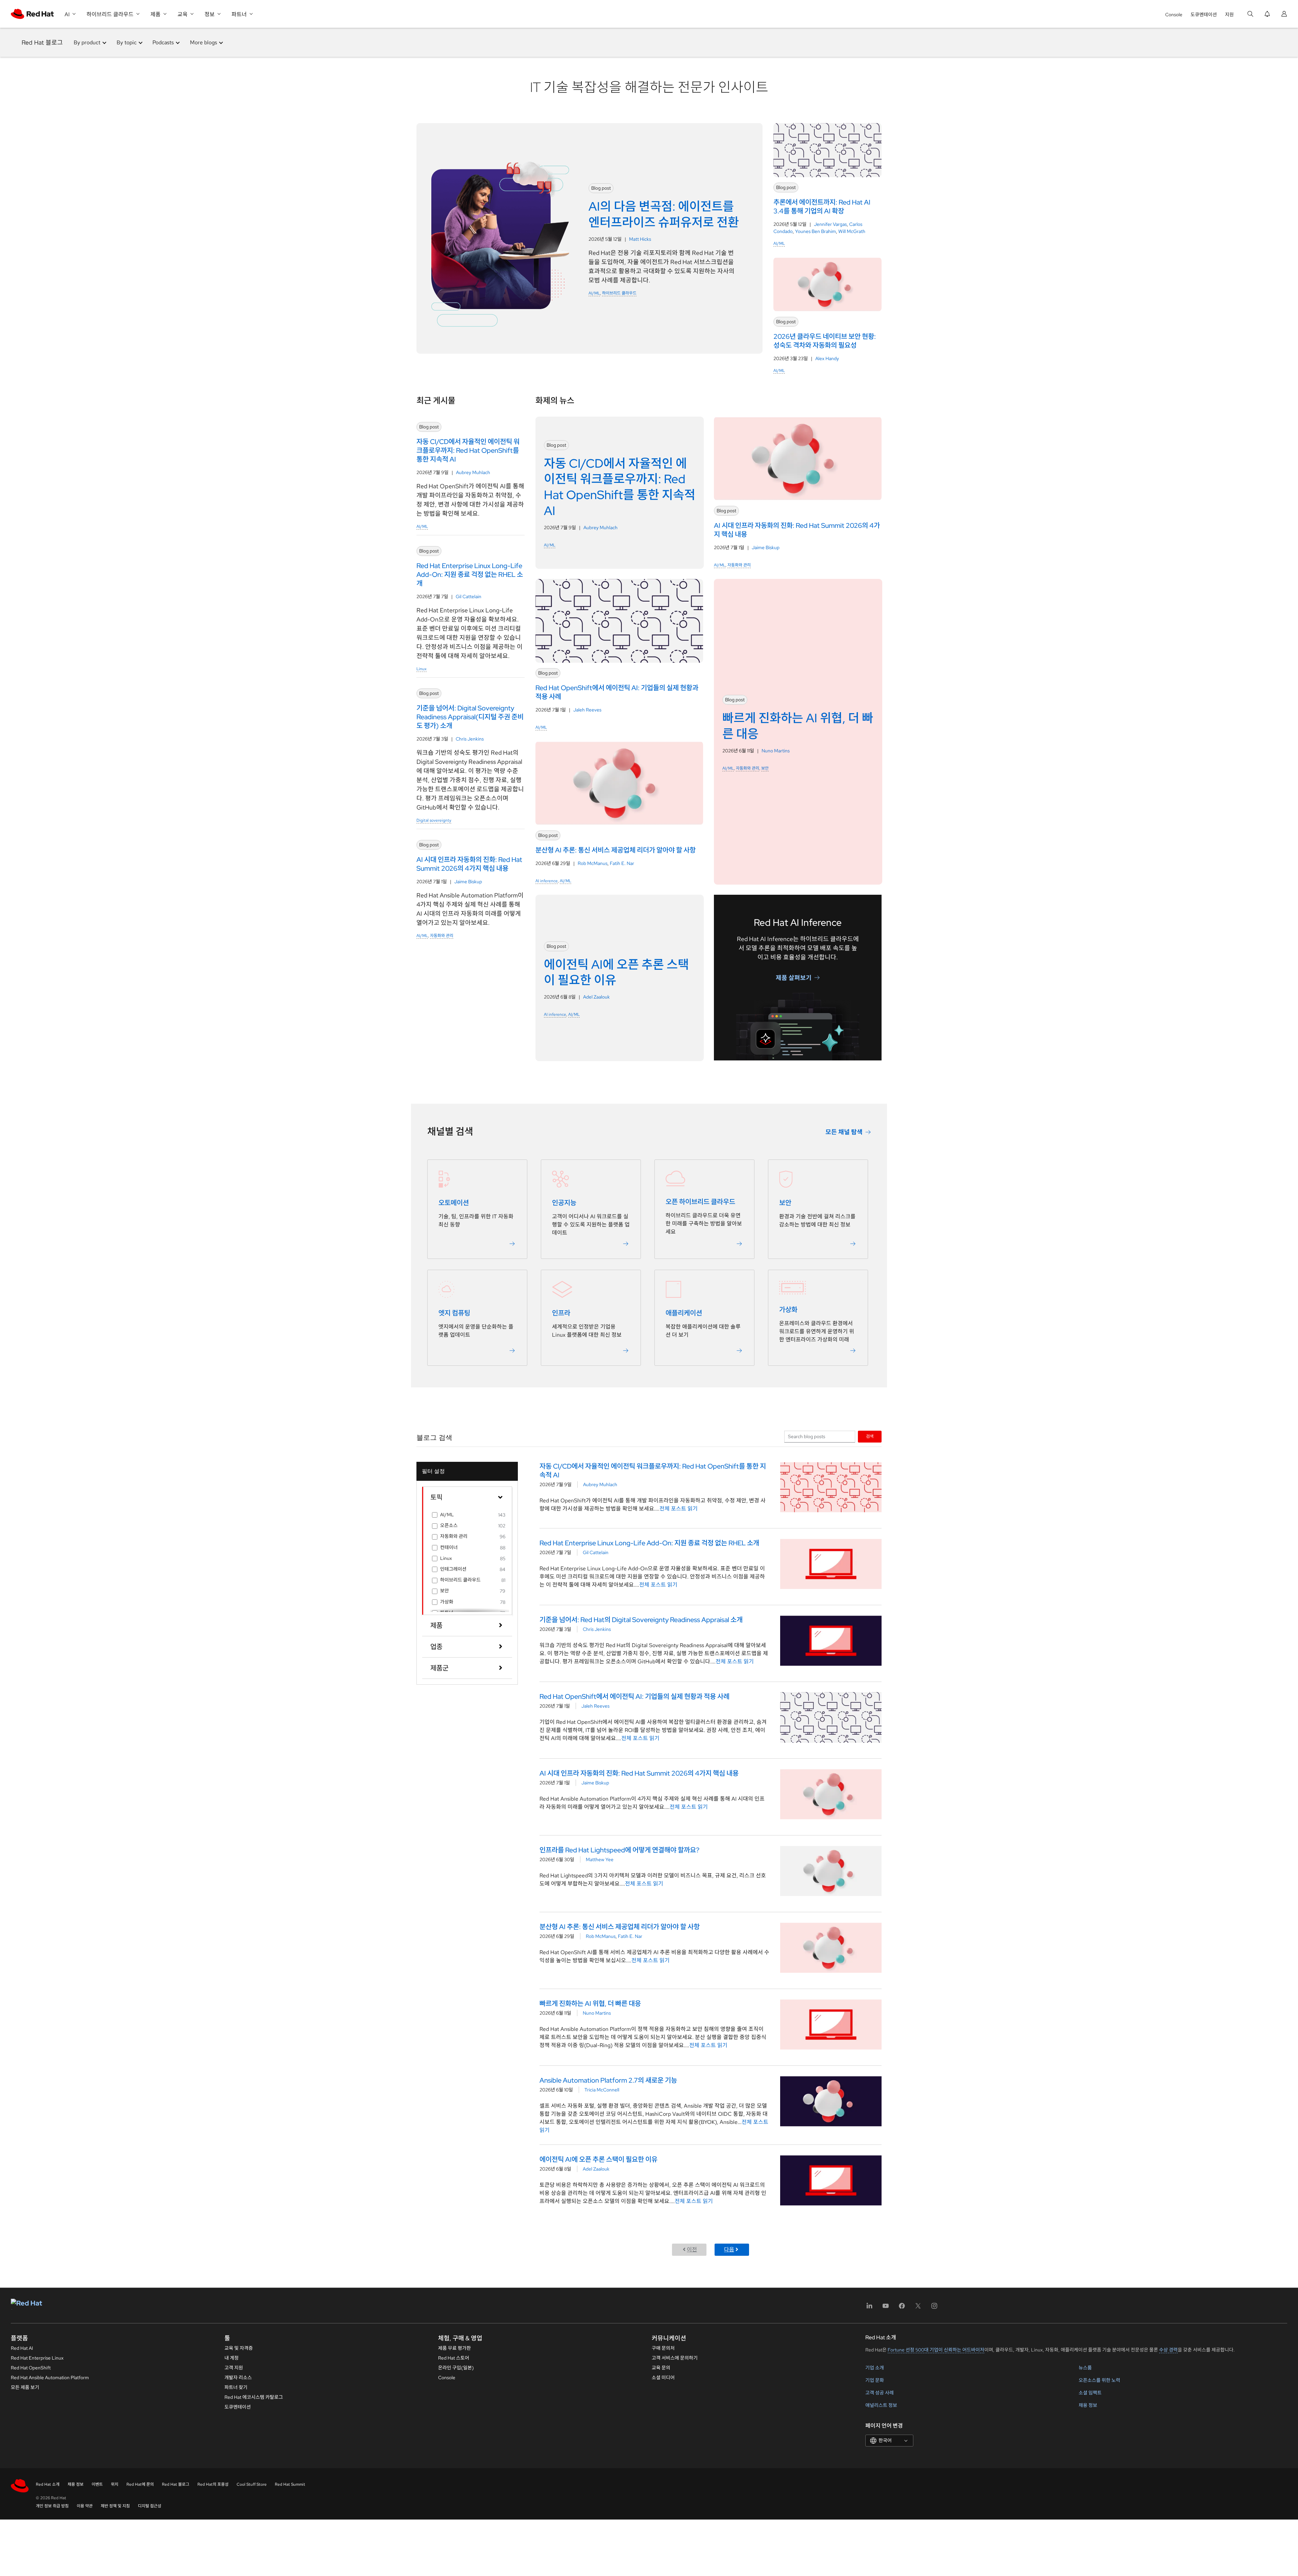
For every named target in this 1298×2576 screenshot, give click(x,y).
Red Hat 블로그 (42, 42)
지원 (1229, 15)
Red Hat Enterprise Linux (37, 2358)
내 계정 (232, 2358)
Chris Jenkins (470, 739)
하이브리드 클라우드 (619, 293)
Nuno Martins (776, 751)
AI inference (547, 881)
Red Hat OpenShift (31, 2368)
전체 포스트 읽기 (679, 1509)
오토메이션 (454, 1203)
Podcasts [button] (163, 42)
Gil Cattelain (468, 596)
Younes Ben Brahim (815, 231)
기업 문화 (875, 2380)
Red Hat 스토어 (454, 2358)
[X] (918, 2308)
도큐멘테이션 (1204, 15)
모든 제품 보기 (25, 2387)
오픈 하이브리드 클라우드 (700, 1202)
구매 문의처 (663, 2348)
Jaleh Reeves (587, 710)
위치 (115, 2484)
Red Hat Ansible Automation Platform (50, 2378)
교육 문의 (661, 2368)
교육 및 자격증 (239, 2348)
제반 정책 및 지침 (115, 2506)
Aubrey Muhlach (473, 472)
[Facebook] (902, 2308)
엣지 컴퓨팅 (454, 1313)
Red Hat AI (22, 2348)
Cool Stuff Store (252, 2484)
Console (1174, 15)
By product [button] (87, 42)
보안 (765, 768)
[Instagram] (934, 2308)
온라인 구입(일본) (456, 2368)
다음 (729, 2250)
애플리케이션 (684, 1313)
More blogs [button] (203, 42)
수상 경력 (1168, 2350)
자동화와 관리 (442, 936)
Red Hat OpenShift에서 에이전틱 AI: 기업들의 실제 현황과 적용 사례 (634, 1696)
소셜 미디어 (663, 2378)
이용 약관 (85, 2506)
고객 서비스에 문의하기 (675, 2358)
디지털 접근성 (150, 2506)
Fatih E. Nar (622, 863)
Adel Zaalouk (596, 997)
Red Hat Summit (290, 2484)
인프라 (561, 1313)
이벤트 (97, 2484)
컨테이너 (449, 1547)
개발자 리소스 (238, 2378)
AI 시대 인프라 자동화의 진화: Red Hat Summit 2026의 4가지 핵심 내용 (639, 1773)
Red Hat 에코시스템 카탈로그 (254, 2397)
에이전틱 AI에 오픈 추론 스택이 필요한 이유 (598, 2159)
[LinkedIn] (869, 2308)
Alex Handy (827, 358)
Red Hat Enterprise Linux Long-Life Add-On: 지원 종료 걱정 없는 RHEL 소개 (649, 1543)
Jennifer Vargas (830, 224)
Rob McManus (593, 863)
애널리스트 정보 (881, 2405)
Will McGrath (852, 231)
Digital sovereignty (434, 820)
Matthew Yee (600, 1859)
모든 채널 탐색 (844, 1132)
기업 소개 (875, 2368)
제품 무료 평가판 (454, 2348)
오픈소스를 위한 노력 (1099, 2380)
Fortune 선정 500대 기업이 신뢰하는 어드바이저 (936, 2350)
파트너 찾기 (236, 2387)
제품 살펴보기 (794, 977)
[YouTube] (886, 2308)
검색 (870, 1436)
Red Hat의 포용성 (213, 2484)
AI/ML (594, 293)
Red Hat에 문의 (140, 2484)
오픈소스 (449, 1525)
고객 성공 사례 (880, 2393)
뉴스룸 (1085, 2368)
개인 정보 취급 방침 (52, 2506)
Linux (422, 669)
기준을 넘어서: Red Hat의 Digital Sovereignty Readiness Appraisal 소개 (641, 1620)
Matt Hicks (640, 239)
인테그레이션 (453, 1569)
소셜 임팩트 (1090, 2393)
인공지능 (564, 1203)
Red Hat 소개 (48, 2484)
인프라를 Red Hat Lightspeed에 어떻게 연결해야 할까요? (619, 1850)
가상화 (788, 1310)
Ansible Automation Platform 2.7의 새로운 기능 (608, 2080)
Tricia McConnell (602, 2090)
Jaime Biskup (468, 882)
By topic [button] (127, 42)
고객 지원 (234, 2368)
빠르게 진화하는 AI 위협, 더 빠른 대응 (590, 2004)
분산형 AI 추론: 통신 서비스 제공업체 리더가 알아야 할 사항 (620, 1927)
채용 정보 (1088, 2405)
